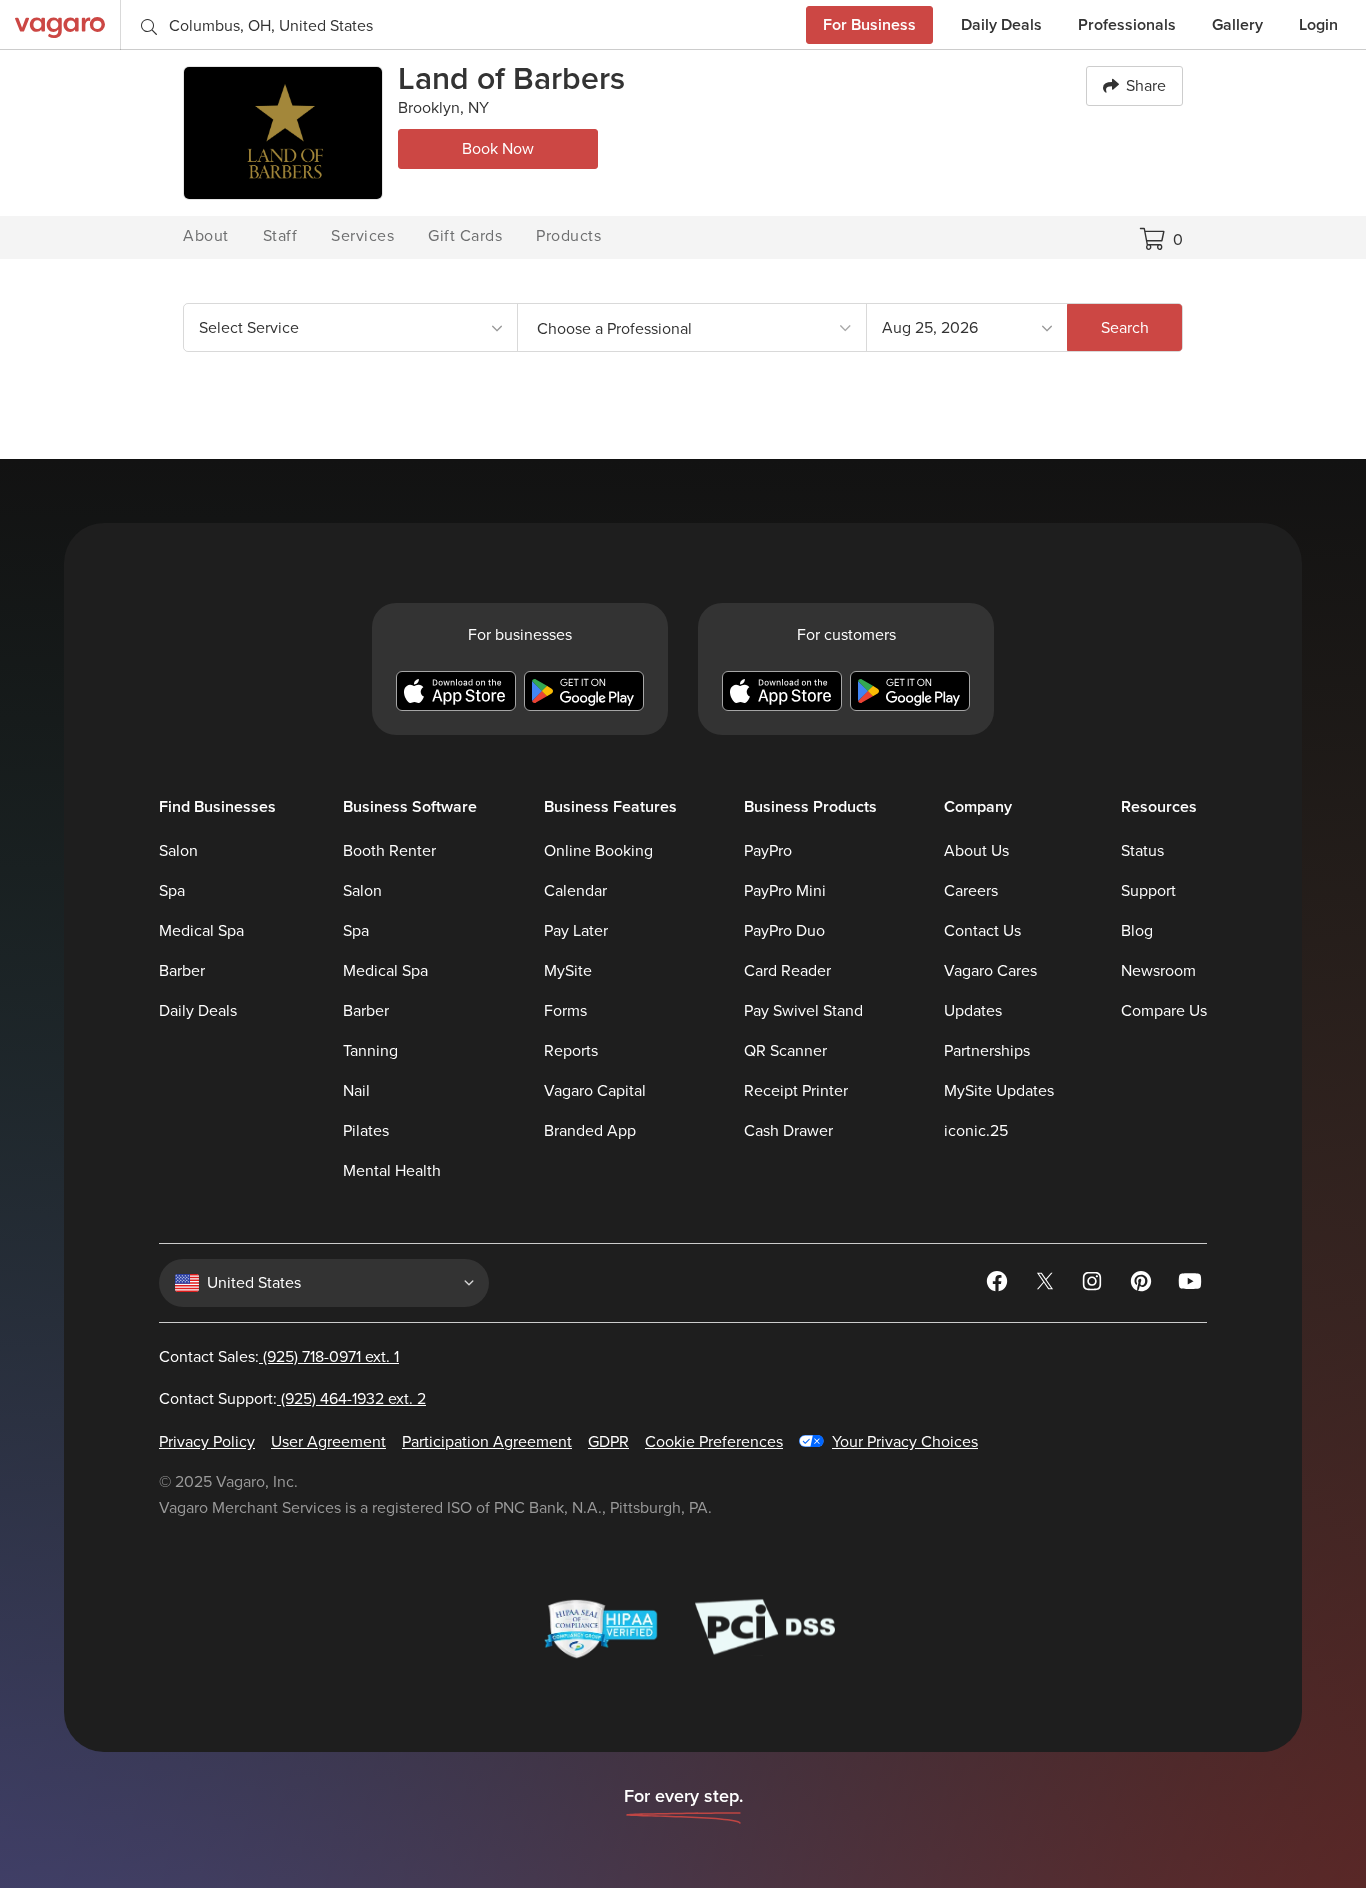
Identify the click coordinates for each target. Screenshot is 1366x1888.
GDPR (608, 1442)
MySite (568, 971)
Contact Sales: (279, 1357)
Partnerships (987, 1051)
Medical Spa (201, 931)
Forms (565, 1011)
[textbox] (692, 328)
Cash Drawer (788, 1131)
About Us (976, 851)
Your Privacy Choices (905, 1442)
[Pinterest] (1143, 1285)
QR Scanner (785, 1051)
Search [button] (1125, 327)
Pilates (366, 1131)
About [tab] (206, 235)
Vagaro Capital (595, 1091)
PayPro (768, 851)
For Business (869, 24)
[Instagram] (1095, 1285)
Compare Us (1164, 1011)
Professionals (1127, 24)
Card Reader (787, 971)
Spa (172, 891)
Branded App (590, 1131)
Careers (971, 891)
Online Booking (598, 851)
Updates (973, 1011)
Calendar (575, 891)
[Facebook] (999, 1285)
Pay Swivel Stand (803, 1011)
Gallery (1237, 24)
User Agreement (328, 1442)
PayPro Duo (784, 931)
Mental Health (392, 1171)
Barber (182, 971)
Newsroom (1158, 971)
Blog (1137, 931)
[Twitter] (1047, 1285)
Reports (571, 1051)
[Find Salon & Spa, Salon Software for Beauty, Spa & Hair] (60, 24)
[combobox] (350, 327)
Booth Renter (389, 851)
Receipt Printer (796, 1091)
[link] (692, 327)
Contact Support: (292, 1399)
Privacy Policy (207, 1442)
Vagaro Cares (990, 971)
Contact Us (982, 931)
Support (1148, 891)
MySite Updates (999, 1091)
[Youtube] (1191, 1285)
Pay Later (576, 931)
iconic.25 (976, 1131)
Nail (356, 1091)
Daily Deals (1001, 24)
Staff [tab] (280, 235)
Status (1142, 851)
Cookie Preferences (714, 1442)
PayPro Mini (785, 891)
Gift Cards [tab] (465, 235)
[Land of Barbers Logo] (283, 133)
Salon (178, 851)
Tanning (370, 1051)
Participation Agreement (487, 1442)
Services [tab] (362, 235)
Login (1318, 24)
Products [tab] (568, 235)
